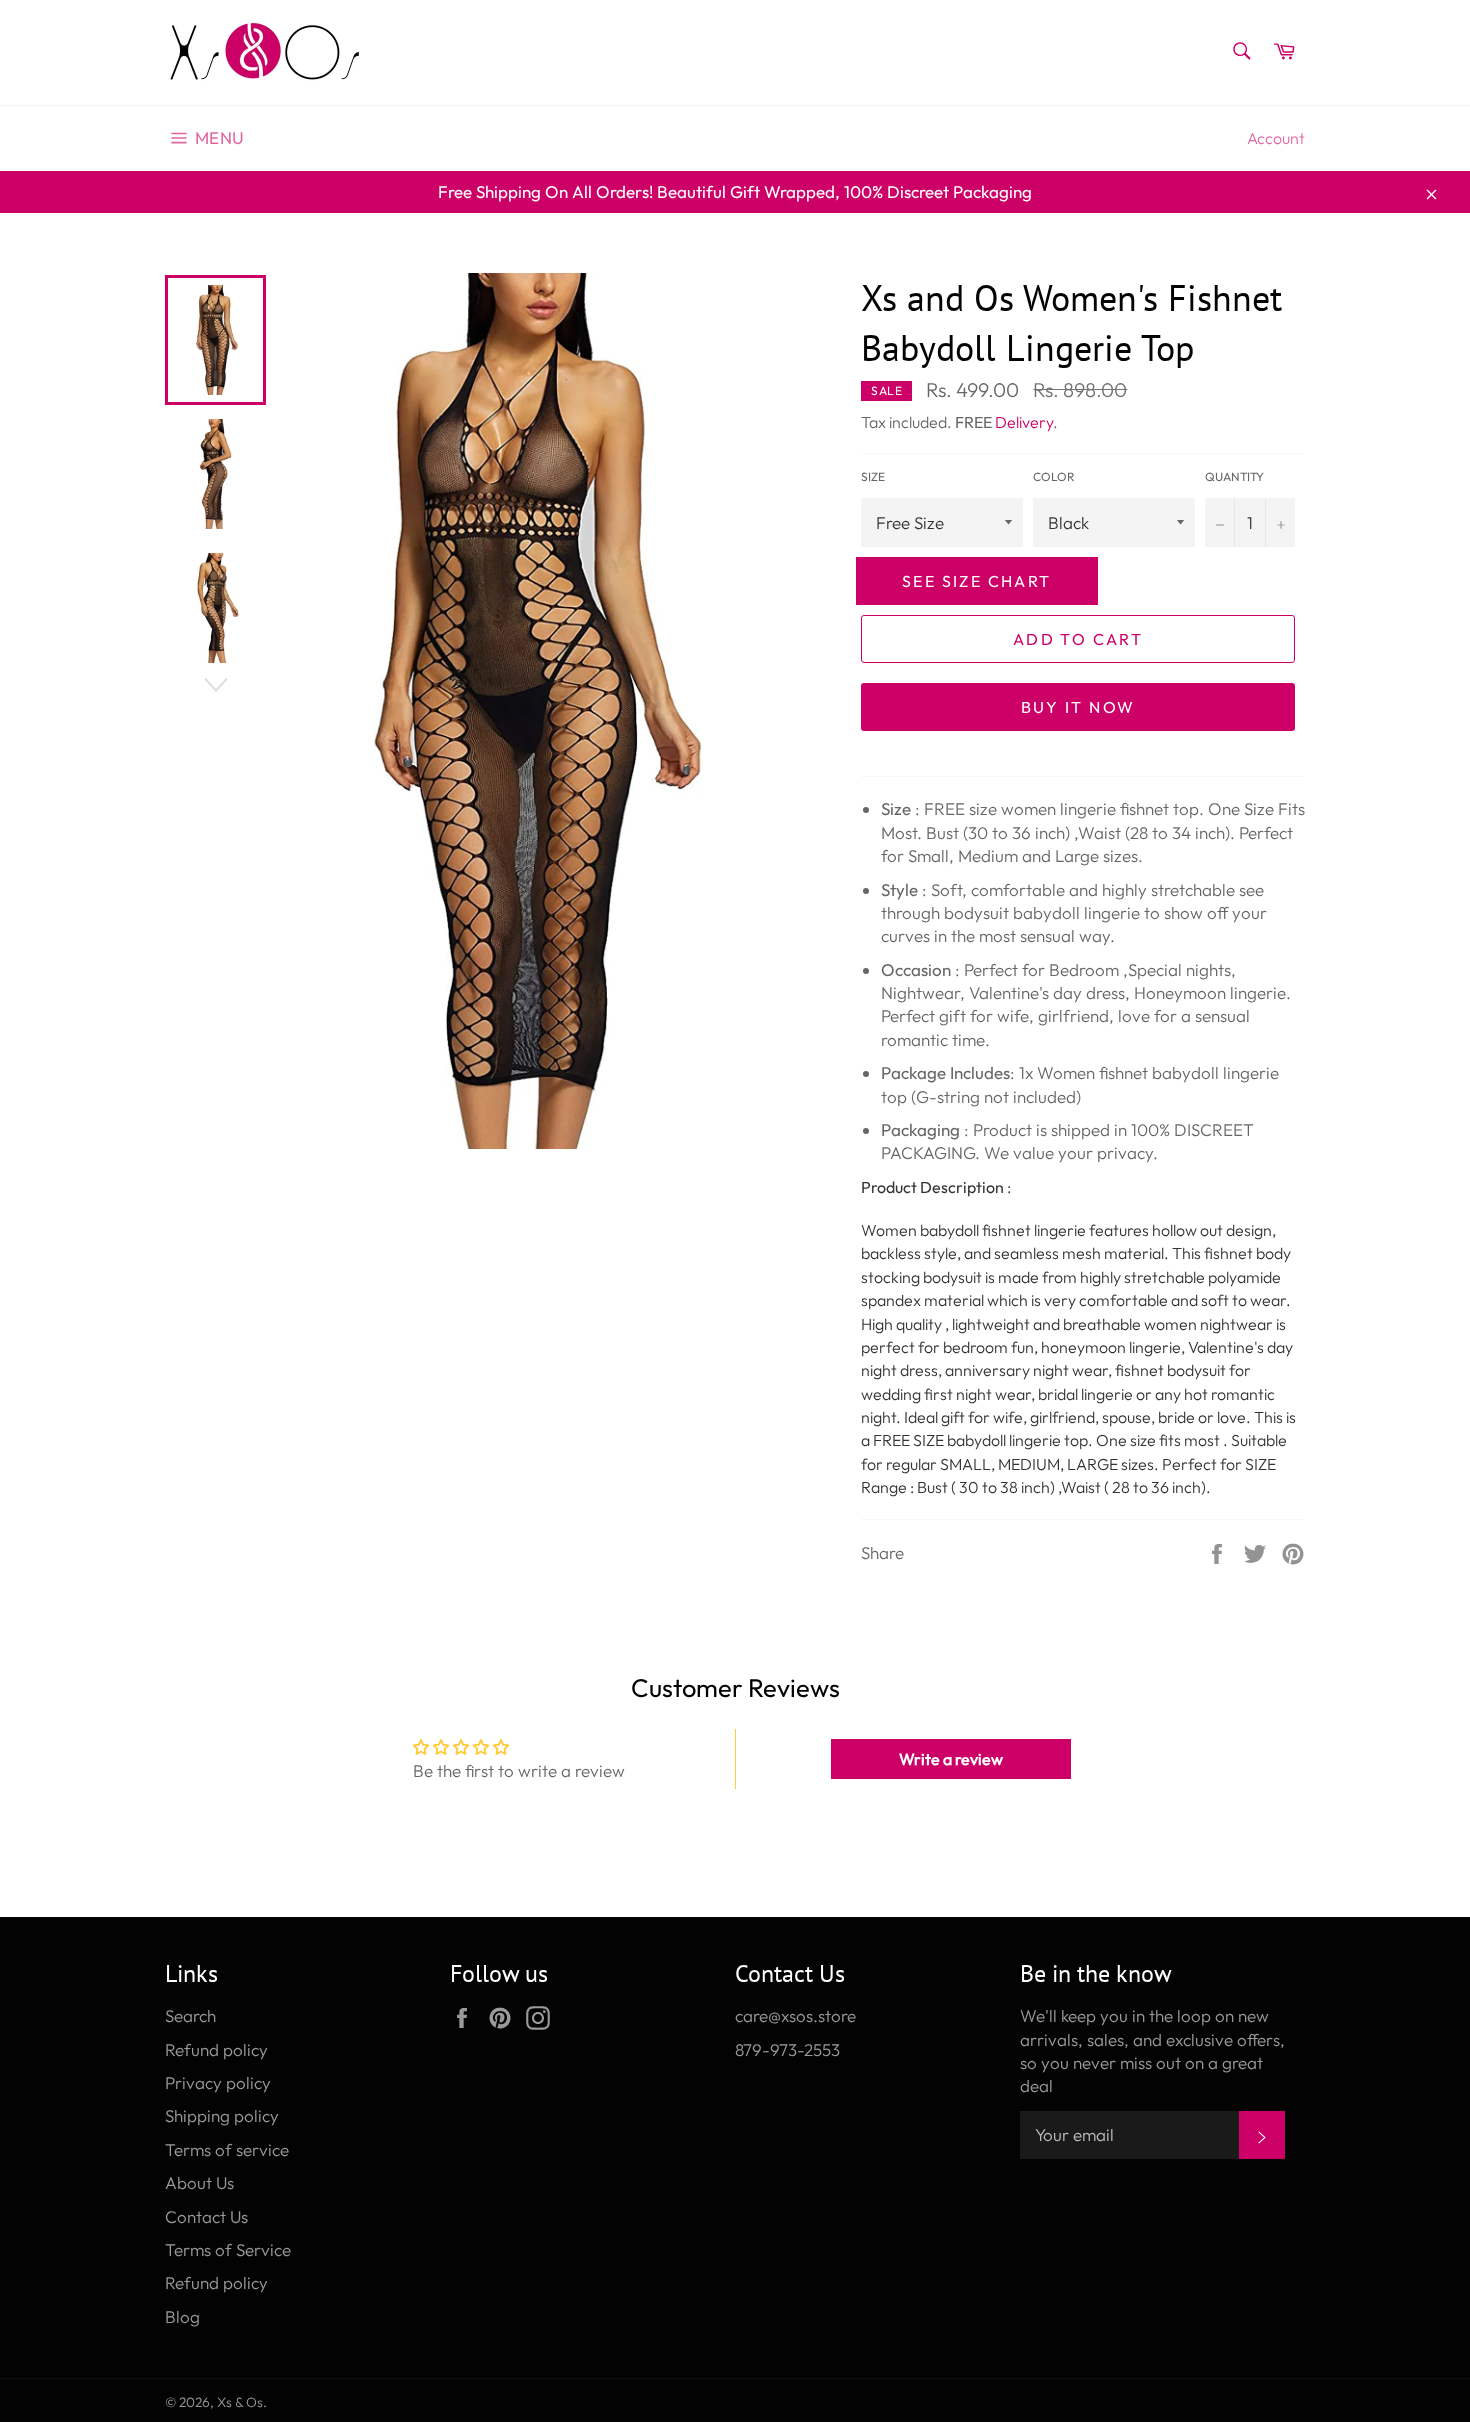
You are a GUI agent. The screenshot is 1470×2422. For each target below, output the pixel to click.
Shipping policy (222, 2115)
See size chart (977, 581)
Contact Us (206, 2216)
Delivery (1024, 422)
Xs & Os (240, 2402)
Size (873, 476)
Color (1054, 476)
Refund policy (216, 2049)
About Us (199, 2182)
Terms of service (227, 2149)
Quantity (1234, 476)
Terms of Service (228, 2249)
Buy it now (1078, 707)
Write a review (951, 1759)
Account (1276, 138)
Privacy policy (218, 2082)
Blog (182, 2316)
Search (190, 2015)
